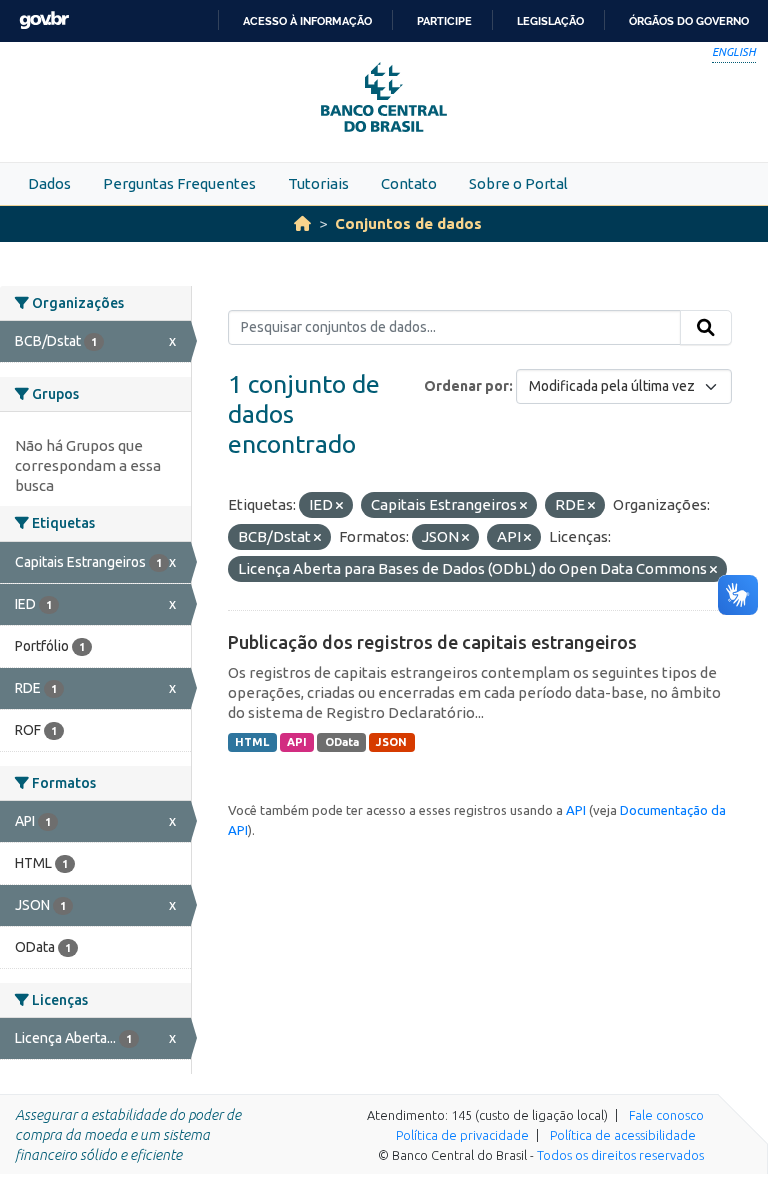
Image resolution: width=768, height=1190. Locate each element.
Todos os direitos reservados (620, 1155)
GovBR (44, 20)
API (297, 742)
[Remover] (339, 506)
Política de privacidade (462, 1135)
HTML (252, 742)
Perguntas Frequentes (179, 183)
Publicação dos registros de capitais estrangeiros (432, 642)
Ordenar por (466, 386)
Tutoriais (318, 183)
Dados (49, 183)
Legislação (550, 21)
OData (342, 742)
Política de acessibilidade (623, 1135)
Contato (409, 183)
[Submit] (706, 328)
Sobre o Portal (518, 183)
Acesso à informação (307, 21)
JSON (391, 742)
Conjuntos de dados (408, 223)
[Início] (302, 223)
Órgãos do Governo (689, 21)
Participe (444, 21)
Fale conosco (666, 1115)
